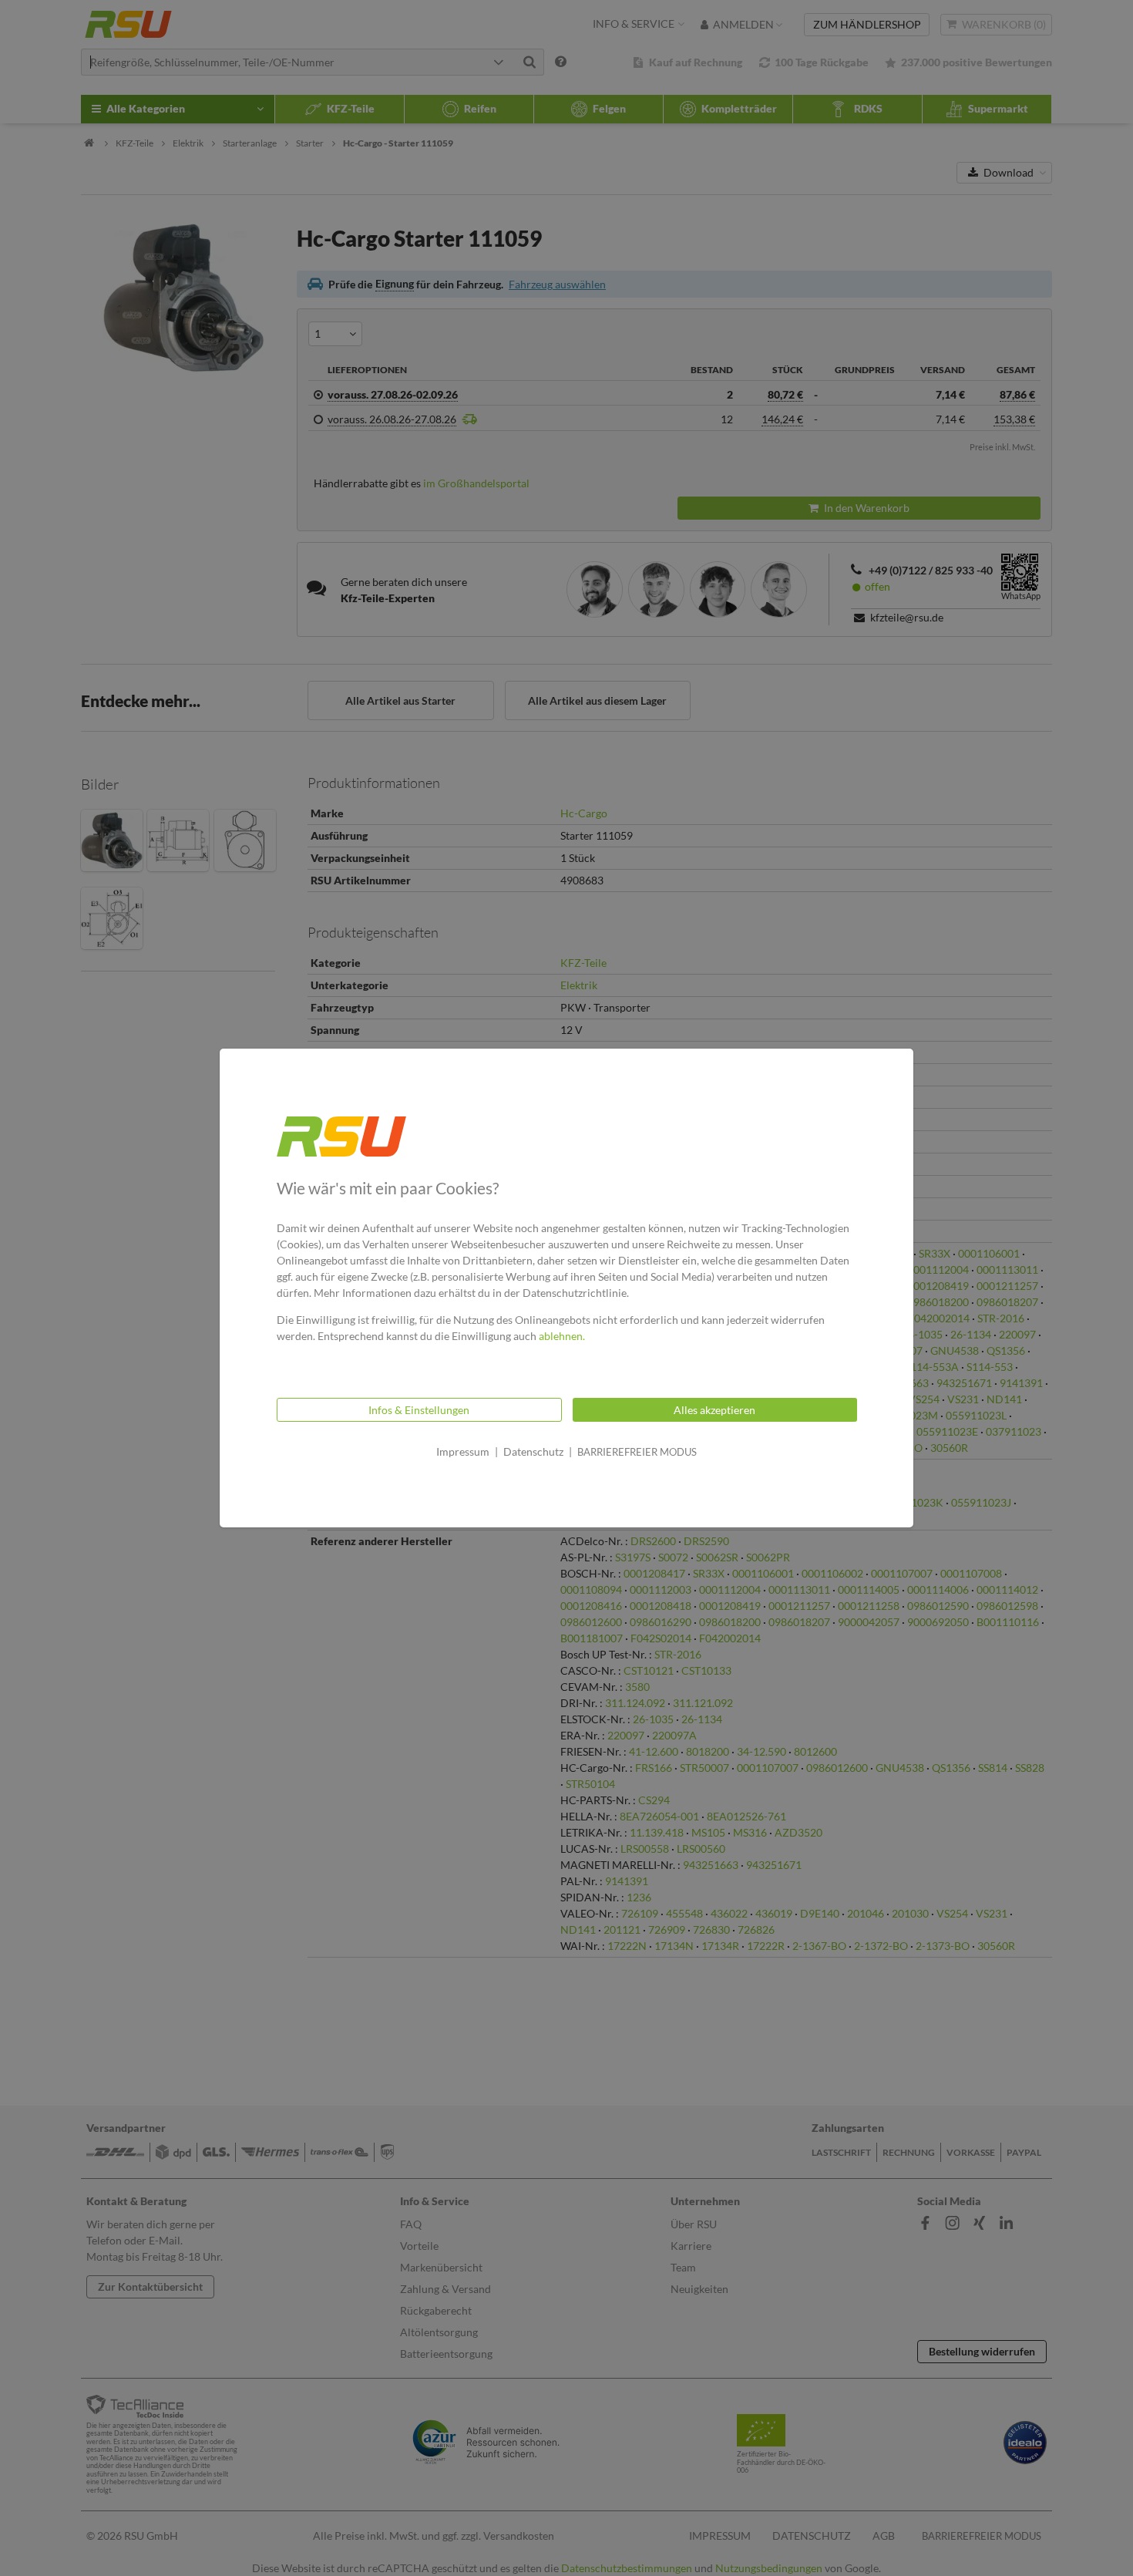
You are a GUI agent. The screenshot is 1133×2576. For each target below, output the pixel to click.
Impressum (463, 1451)
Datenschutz (533, 1451)
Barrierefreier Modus (637, 1452)
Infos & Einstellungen (419, 1410)
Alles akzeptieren (714, 1410)
